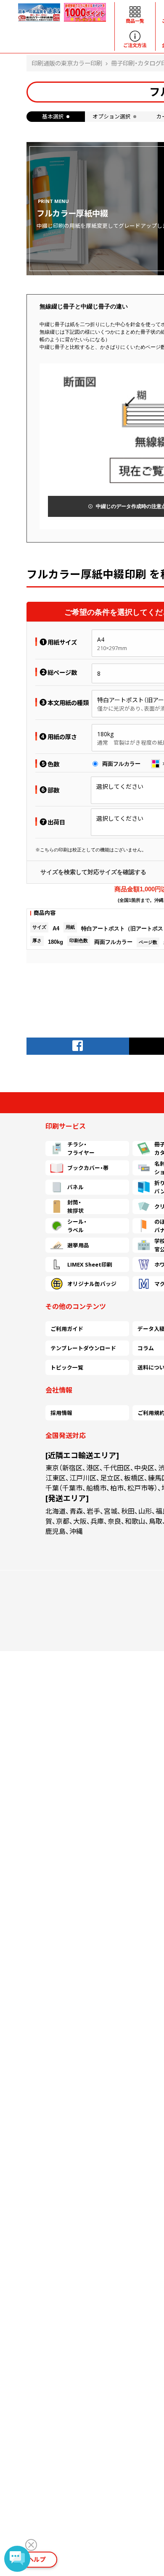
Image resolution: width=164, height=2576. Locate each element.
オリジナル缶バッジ (92, 1284)
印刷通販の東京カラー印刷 (67, 63)
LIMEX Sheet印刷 (90, 1264)
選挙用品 (78, 1245)
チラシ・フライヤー (81, 1148)
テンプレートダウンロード (83, 1348)
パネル (75, 1187)
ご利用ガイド (67, 1329)
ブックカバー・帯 (88, 1168)
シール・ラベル (77, 1226)
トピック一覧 (67, 1367)
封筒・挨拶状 (75, 1206)
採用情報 (61, 1413)
